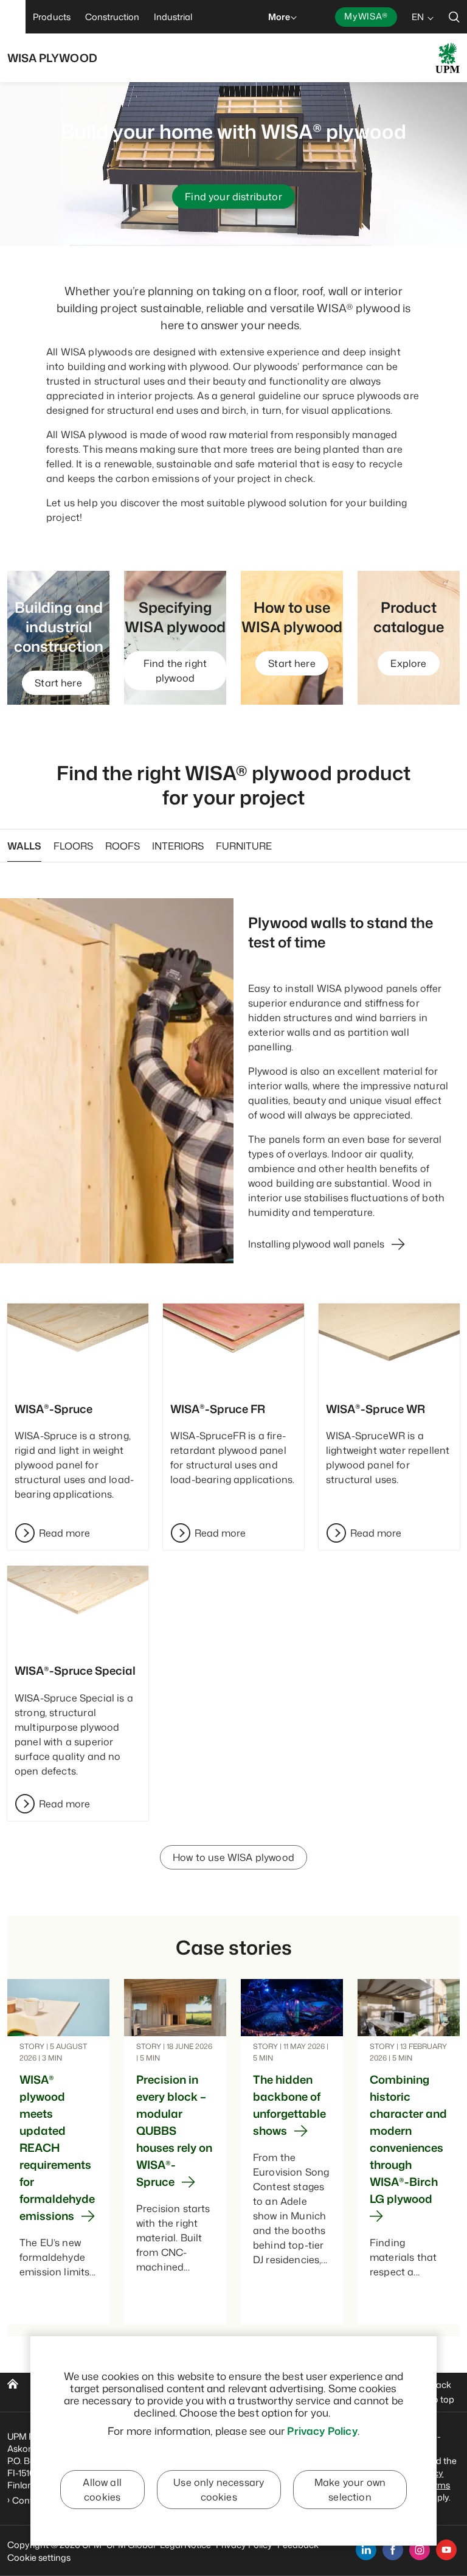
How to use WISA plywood (233, 1857)
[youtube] (446, 2550)
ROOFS (123, 846)
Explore (408, 663)
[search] (454, 17)
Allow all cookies (102, 2490)
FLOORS (73, 846)
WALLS (24, 846)
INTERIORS (178, 846)
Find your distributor (233, 197)
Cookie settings (39, 2557)
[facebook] (393, 2550)
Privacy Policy (322, 2431)
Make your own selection (350, 2490)
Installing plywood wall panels (316, 1244)
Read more (64, 1533)
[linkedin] (366, 2550)
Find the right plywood (175, 671)
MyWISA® (366, 16)
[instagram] (420, 2550)
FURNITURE (244, 846)
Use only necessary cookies (219, 2490)
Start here (58, 683)
